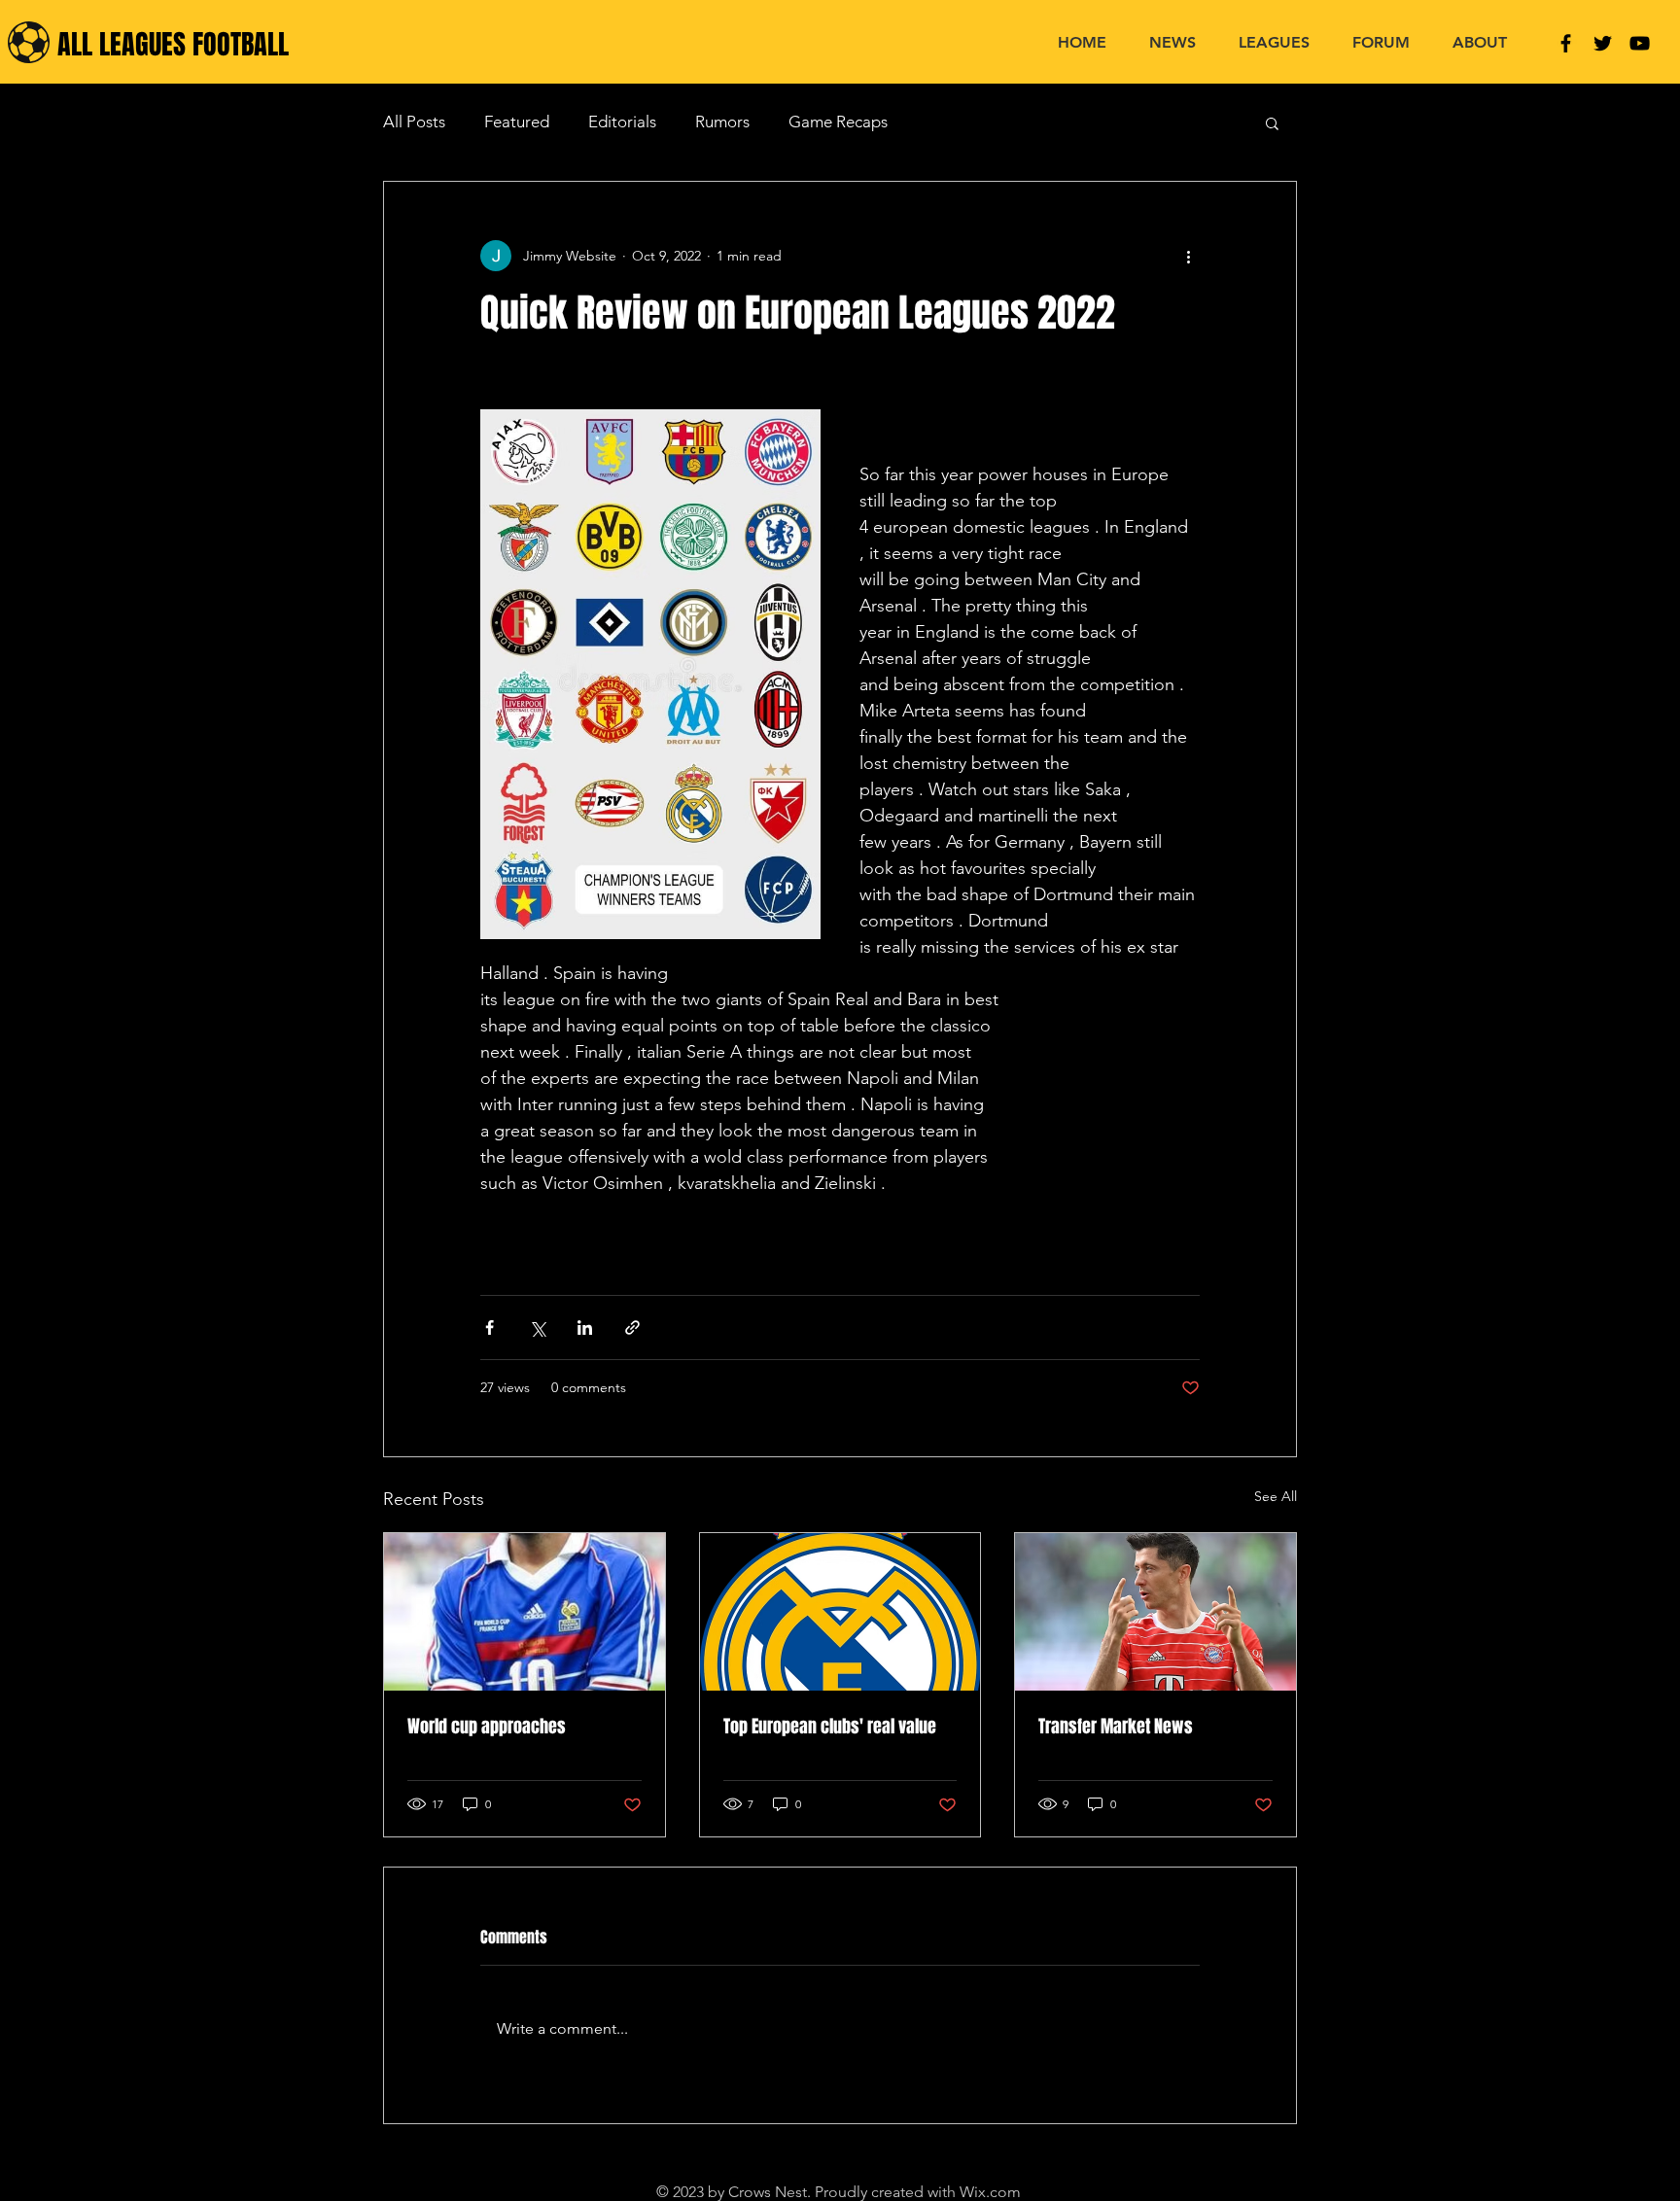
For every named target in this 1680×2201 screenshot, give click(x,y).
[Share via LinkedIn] (585, 1328)
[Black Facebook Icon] (1566, 43)
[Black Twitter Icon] (1603, 43)
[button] (1272, 122)
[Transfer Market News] (1155, 1612)
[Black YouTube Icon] (1640, 43)
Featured (517, 122)
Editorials (622, 122)
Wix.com (990, 2192)
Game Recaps (838, 122)
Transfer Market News (1116, 1727)
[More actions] (1188, 256)
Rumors (722, 122)
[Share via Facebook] (490, 1328)
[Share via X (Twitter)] (537, 1328)
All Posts (414, 122)
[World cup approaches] (525, 1612)
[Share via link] (632, 1328)
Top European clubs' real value (830, 1727)
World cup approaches (487, 1727)
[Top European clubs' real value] (840, 1612)
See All (1276, 1496)
